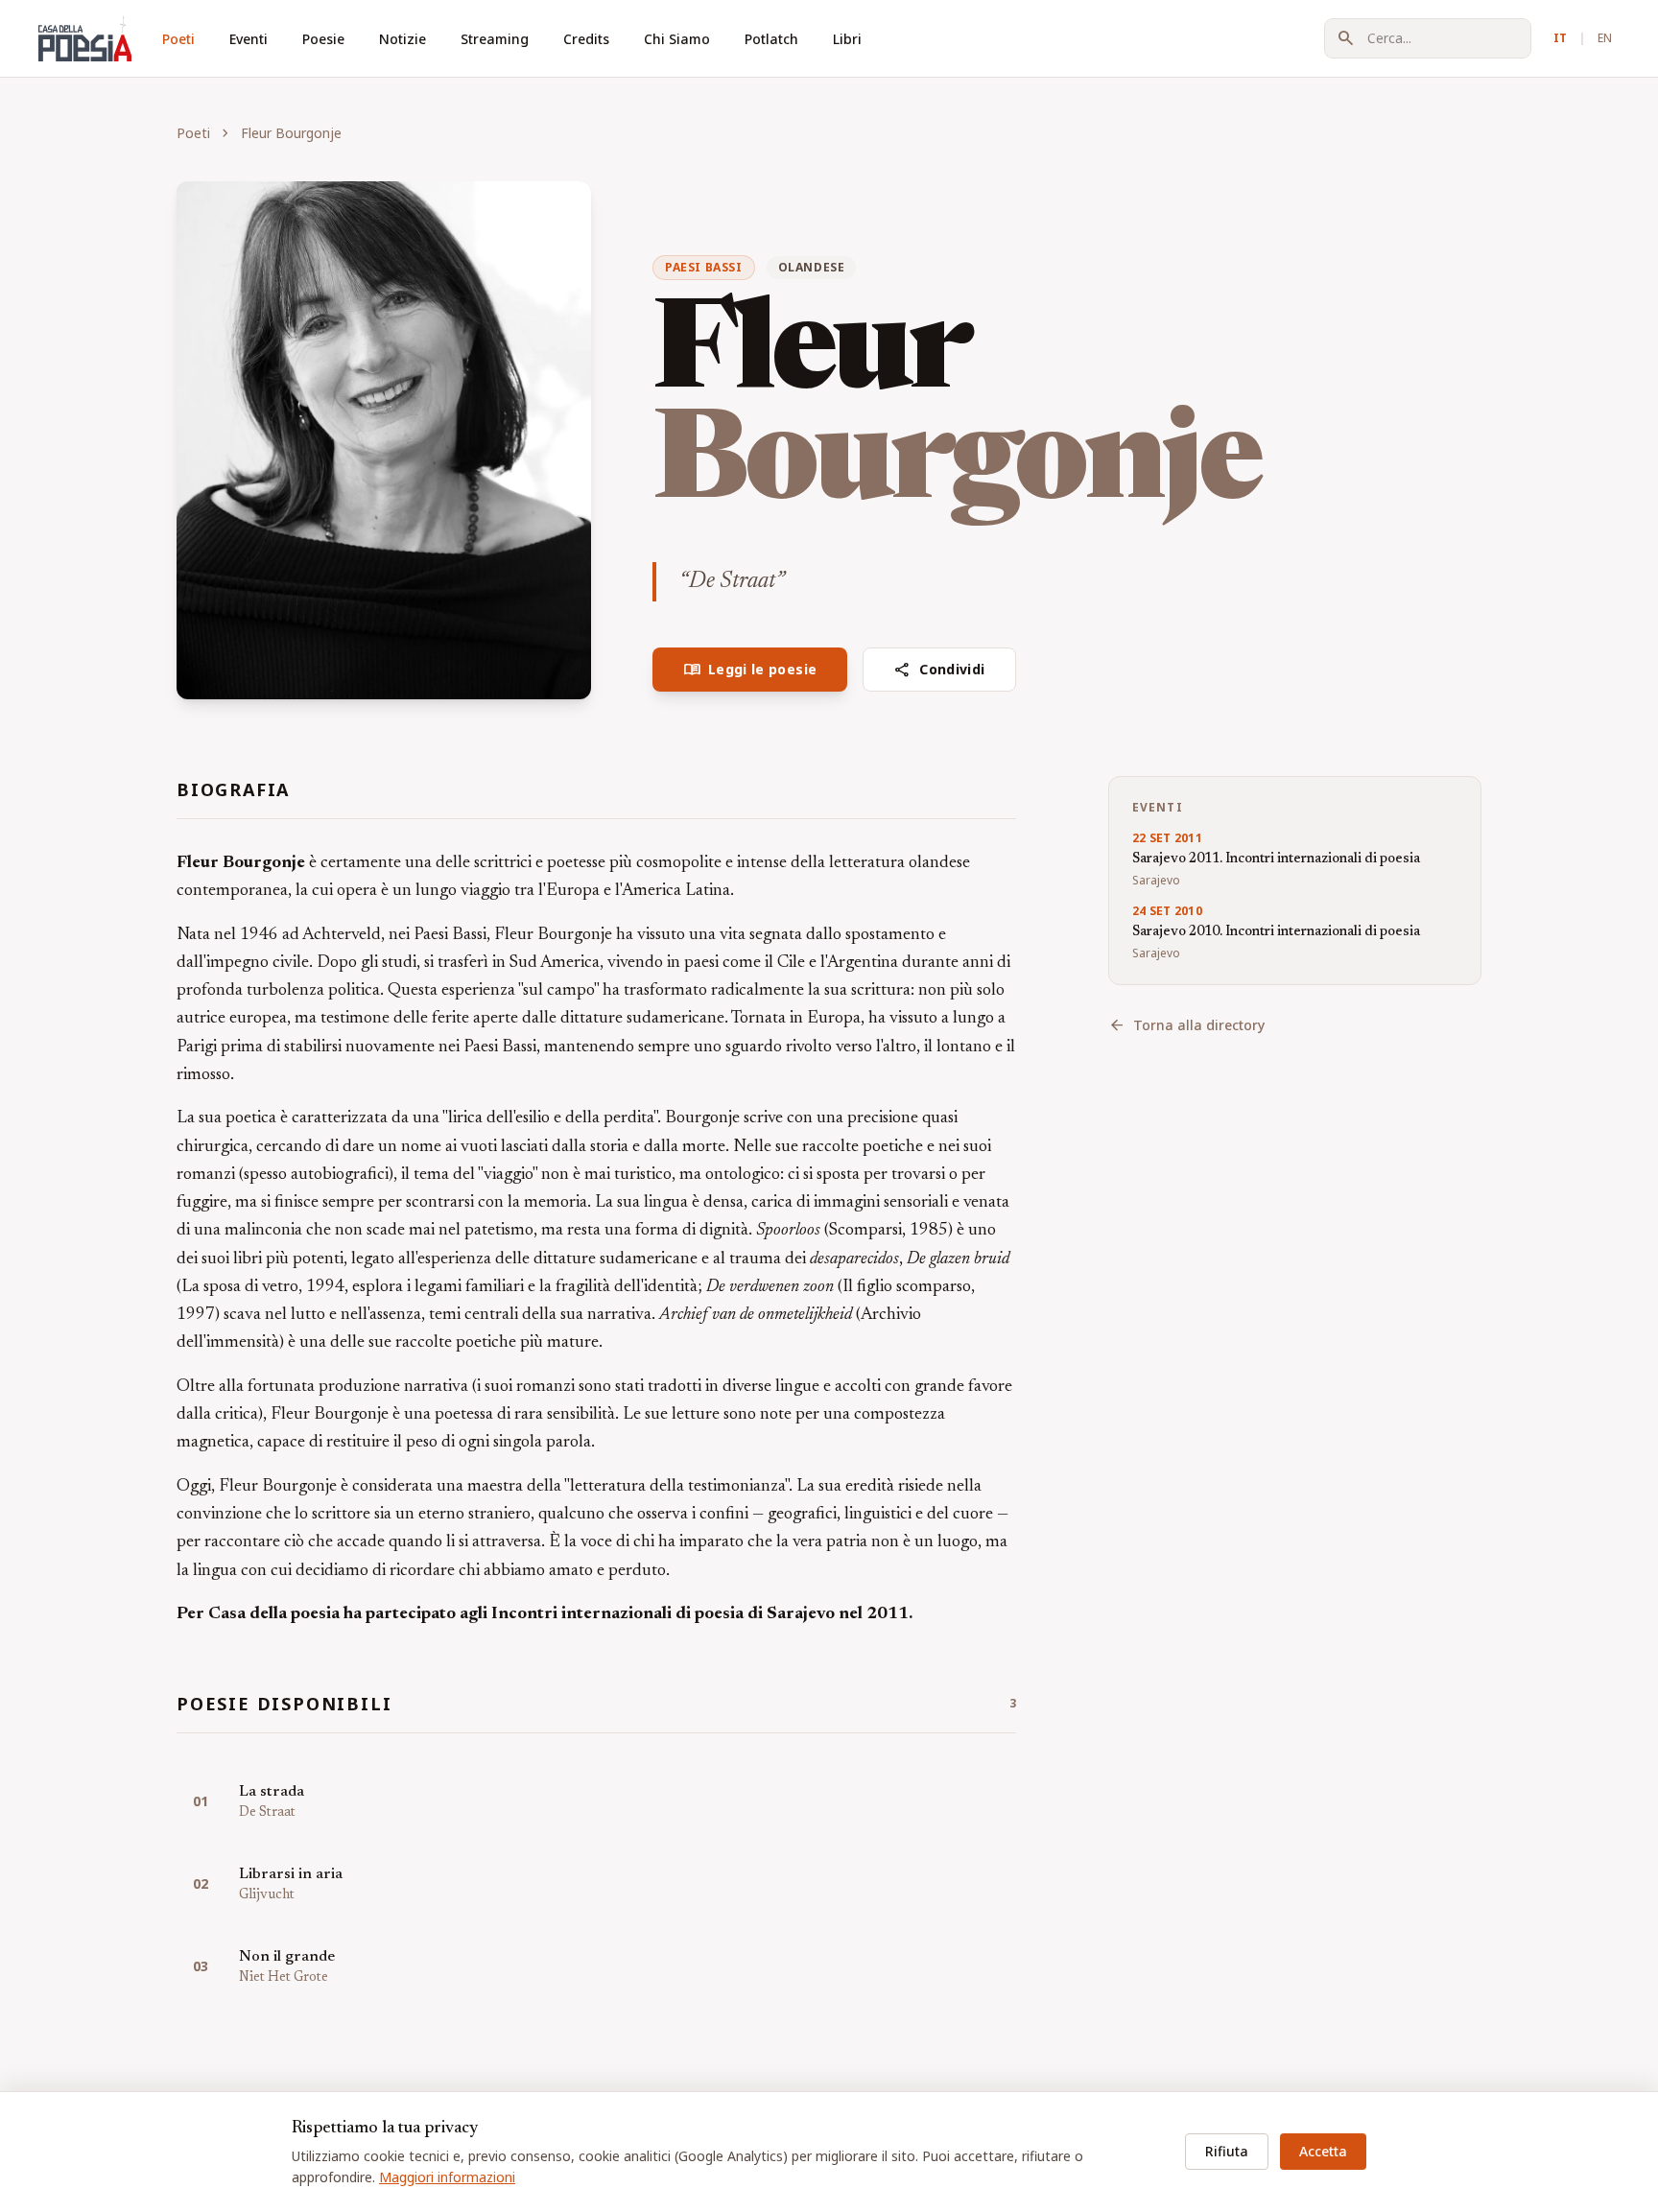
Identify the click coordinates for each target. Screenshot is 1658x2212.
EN (1605, 38)
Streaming (495, 39)
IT (1560, 38)
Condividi (939, 670)
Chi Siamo (677, 39)
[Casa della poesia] (85, 38)
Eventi (249, 39)
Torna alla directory (1186, 1025)
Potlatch (771, 39)
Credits (586, 39)
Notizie (403, 39)
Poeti (178, 39)
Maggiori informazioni (447, 2177)
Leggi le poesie (750, 670)
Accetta (1323, 2151)
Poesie (323, 39)
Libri (847, 39)
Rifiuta (1227, 2151)
